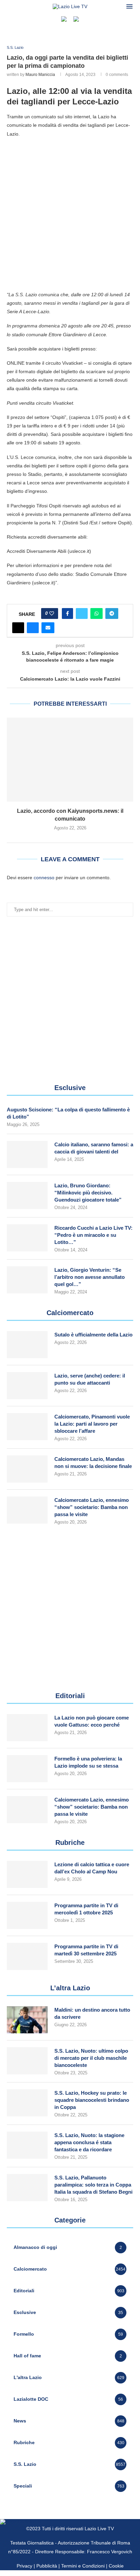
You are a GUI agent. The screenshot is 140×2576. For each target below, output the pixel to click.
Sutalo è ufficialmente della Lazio (93, 1335)
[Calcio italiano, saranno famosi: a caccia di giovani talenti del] (27, 1154)
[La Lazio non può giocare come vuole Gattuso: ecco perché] (27, 1728)
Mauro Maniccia (40, 75)
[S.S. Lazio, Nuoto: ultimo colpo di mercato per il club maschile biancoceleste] (27, 2061)
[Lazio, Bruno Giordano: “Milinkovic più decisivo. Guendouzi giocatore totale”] (27, 1195)
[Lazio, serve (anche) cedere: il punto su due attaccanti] (27, 1386)
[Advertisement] (70, 214)
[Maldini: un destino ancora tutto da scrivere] (27, 2020)
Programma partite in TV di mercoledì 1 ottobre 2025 (86, 1909)
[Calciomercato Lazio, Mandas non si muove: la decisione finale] (27, 1469)
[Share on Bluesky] (33, 628)
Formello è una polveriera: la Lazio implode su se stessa (88, 1762)
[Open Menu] (129, 6)
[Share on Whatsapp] (97, 613)
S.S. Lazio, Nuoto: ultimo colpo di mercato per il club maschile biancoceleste (91, 2058)
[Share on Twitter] (82, 613)
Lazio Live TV (99, 2529)
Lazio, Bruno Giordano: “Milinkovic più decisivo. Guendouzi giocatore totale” (88, 1193)
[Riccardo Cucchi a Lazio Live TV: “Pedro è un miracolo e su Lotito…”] (27, 1238)
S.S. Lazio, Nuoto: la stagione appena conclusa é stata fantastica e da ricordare (89, 2142)
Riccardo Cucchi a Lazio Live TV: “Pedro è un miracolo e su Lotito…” (93, 1235)
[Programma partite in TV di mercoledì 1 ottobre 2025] (27, 1915)
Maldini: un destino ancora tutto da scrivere (92, 2013)
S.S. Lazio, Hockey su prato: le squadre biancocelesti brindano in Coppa (92, 2100)
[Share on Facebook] (67, 613)
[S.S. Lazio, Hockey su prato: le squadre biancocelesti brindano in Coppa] (27, 2103)
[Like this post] (52, 613)
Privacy (24, 2566)
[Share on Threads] (18, 628)
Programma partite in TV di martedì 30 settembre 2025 (86, 1950)
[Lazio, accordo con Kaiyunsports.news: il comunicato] (70, 760)
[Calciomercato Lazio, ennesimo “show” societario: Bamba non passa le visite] (27, 1510)
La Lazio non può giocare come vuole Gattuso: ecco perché (92, 1721)
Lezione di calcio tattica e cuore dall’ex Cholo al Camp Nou (92, 1868)
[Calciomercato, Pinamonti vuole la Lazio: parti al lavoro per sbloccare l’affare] (27, 1427)
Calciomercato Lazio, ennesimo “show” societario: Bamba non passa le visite (92, 1507)
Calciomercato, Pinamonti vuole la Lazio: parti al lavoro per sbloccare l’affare (92, 1424)
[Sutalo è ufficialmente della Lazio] (27, 1345)
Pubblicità (47, 2566)
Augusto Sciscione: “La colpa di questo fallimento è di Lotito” (68, 1113)
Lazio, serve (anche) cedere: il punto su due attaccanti (90, 1379)
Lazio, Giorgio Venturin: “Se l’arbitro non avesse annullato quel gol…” (90, 1277)
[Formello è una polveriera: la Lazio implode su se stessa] (27, 1769)
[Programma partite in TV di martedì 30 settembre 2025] (27, 1956)
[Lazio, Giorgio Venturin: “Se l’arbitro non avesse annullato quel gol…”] (27, 1280)
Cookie (116, 2566)
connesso (44, 878)
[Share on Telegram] (112, 613)
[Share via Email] (48, 628)
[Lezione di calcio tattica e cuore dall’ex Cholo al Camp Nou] (27, 1874)
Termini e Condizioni (84, 2566)
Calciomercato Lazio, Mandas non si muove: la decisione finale (93, 1463)
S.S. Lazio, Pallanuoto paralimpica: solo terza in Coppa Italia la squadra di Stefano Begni (93, 2185)
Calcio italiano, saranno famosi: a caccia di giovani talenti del (94, 1148)
